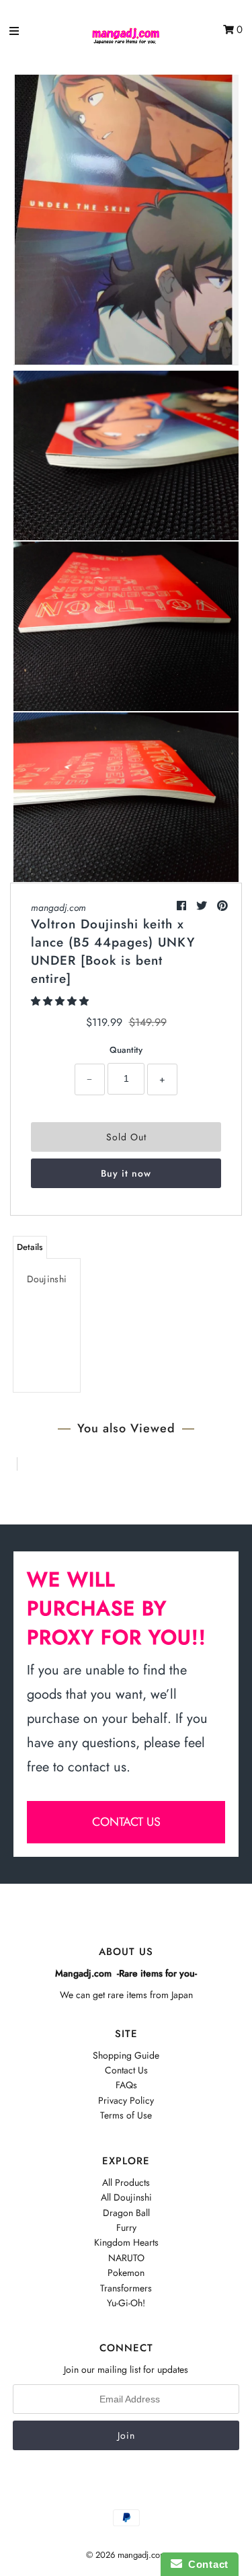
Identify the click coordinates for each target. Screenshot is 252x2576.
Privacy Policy (126, 2100)
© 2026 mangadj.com (126, 2555)
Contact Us (126, 2070)
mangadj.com (58, 908)
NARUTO (126, 2258)
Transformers (126, 2288)
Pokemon (126, 2273)
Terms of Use (126, 2115)
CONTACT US (126, 1822)
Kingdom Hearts (126, 2242)
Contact (205, 2564)
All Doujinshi (126, 2197)
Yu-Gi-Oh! (126, 2303)
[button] (61, 1001)
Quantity (126, 1050)
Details (30, 1247)
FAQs (126, 2085)
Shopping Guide (126, 2055)
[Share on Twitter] (203, 906)
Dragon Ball (126, 2213)
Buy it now (126, 1173)
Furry (126, 2228)
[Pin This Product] (222, 906)
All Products (126, 2182)
